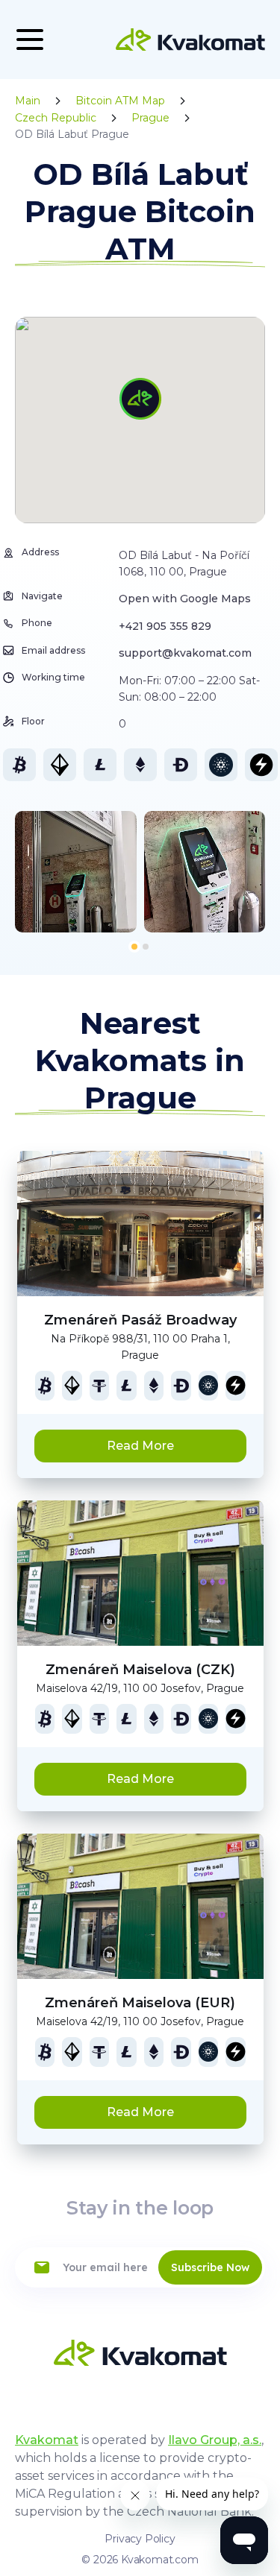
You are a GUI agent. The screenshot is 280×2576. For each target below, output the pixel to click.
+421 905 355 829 (165, 626)
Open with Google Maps (185, 599)
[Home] (190, 40)
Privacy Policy (140, 2539)
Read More (140, 1446)
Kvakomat (47, 2440)
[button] (134, 947)
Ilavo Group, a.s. (215, 2440)
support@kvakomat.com (185, 653)
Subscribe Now (210, 2267)
